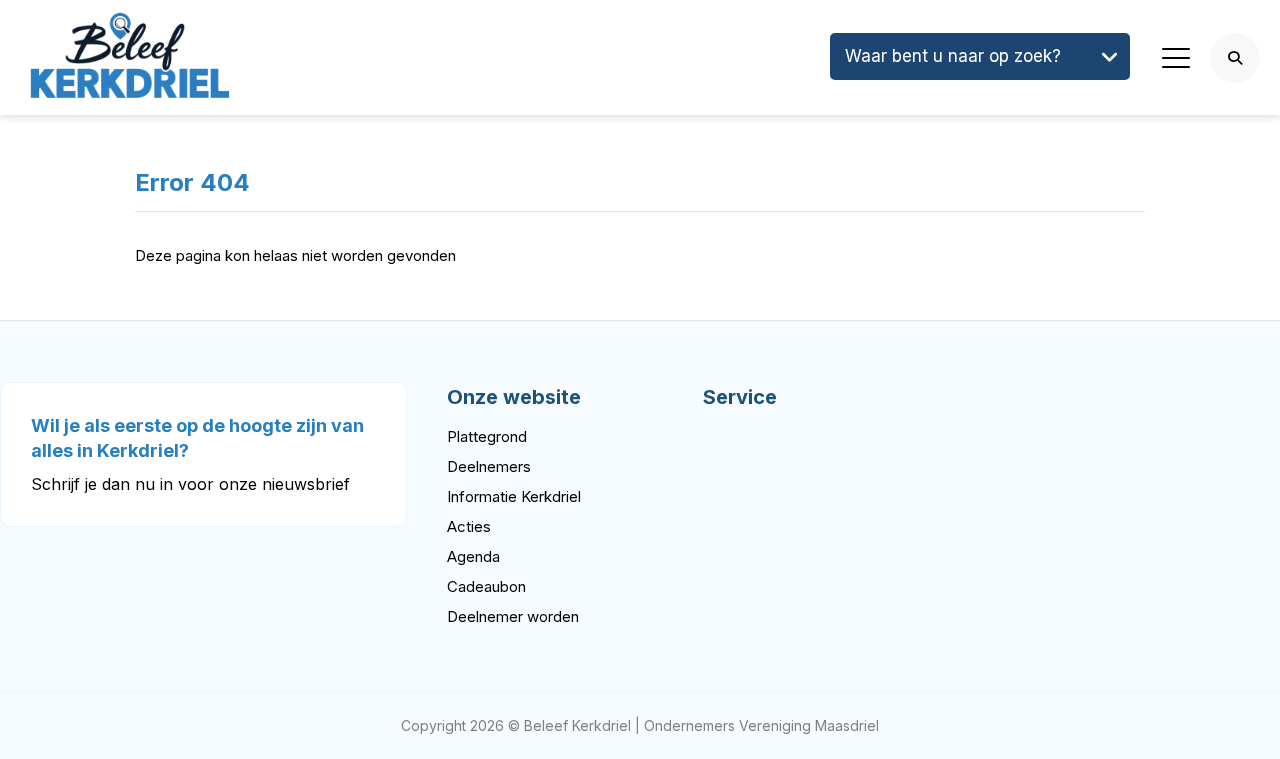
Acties (469, 526)
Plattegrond (487, 436)
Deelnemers (489, 466)
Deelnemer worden (513, 616)
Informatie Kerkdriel (514, 496)
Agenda (473, 556)
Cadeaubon (486, 586)
